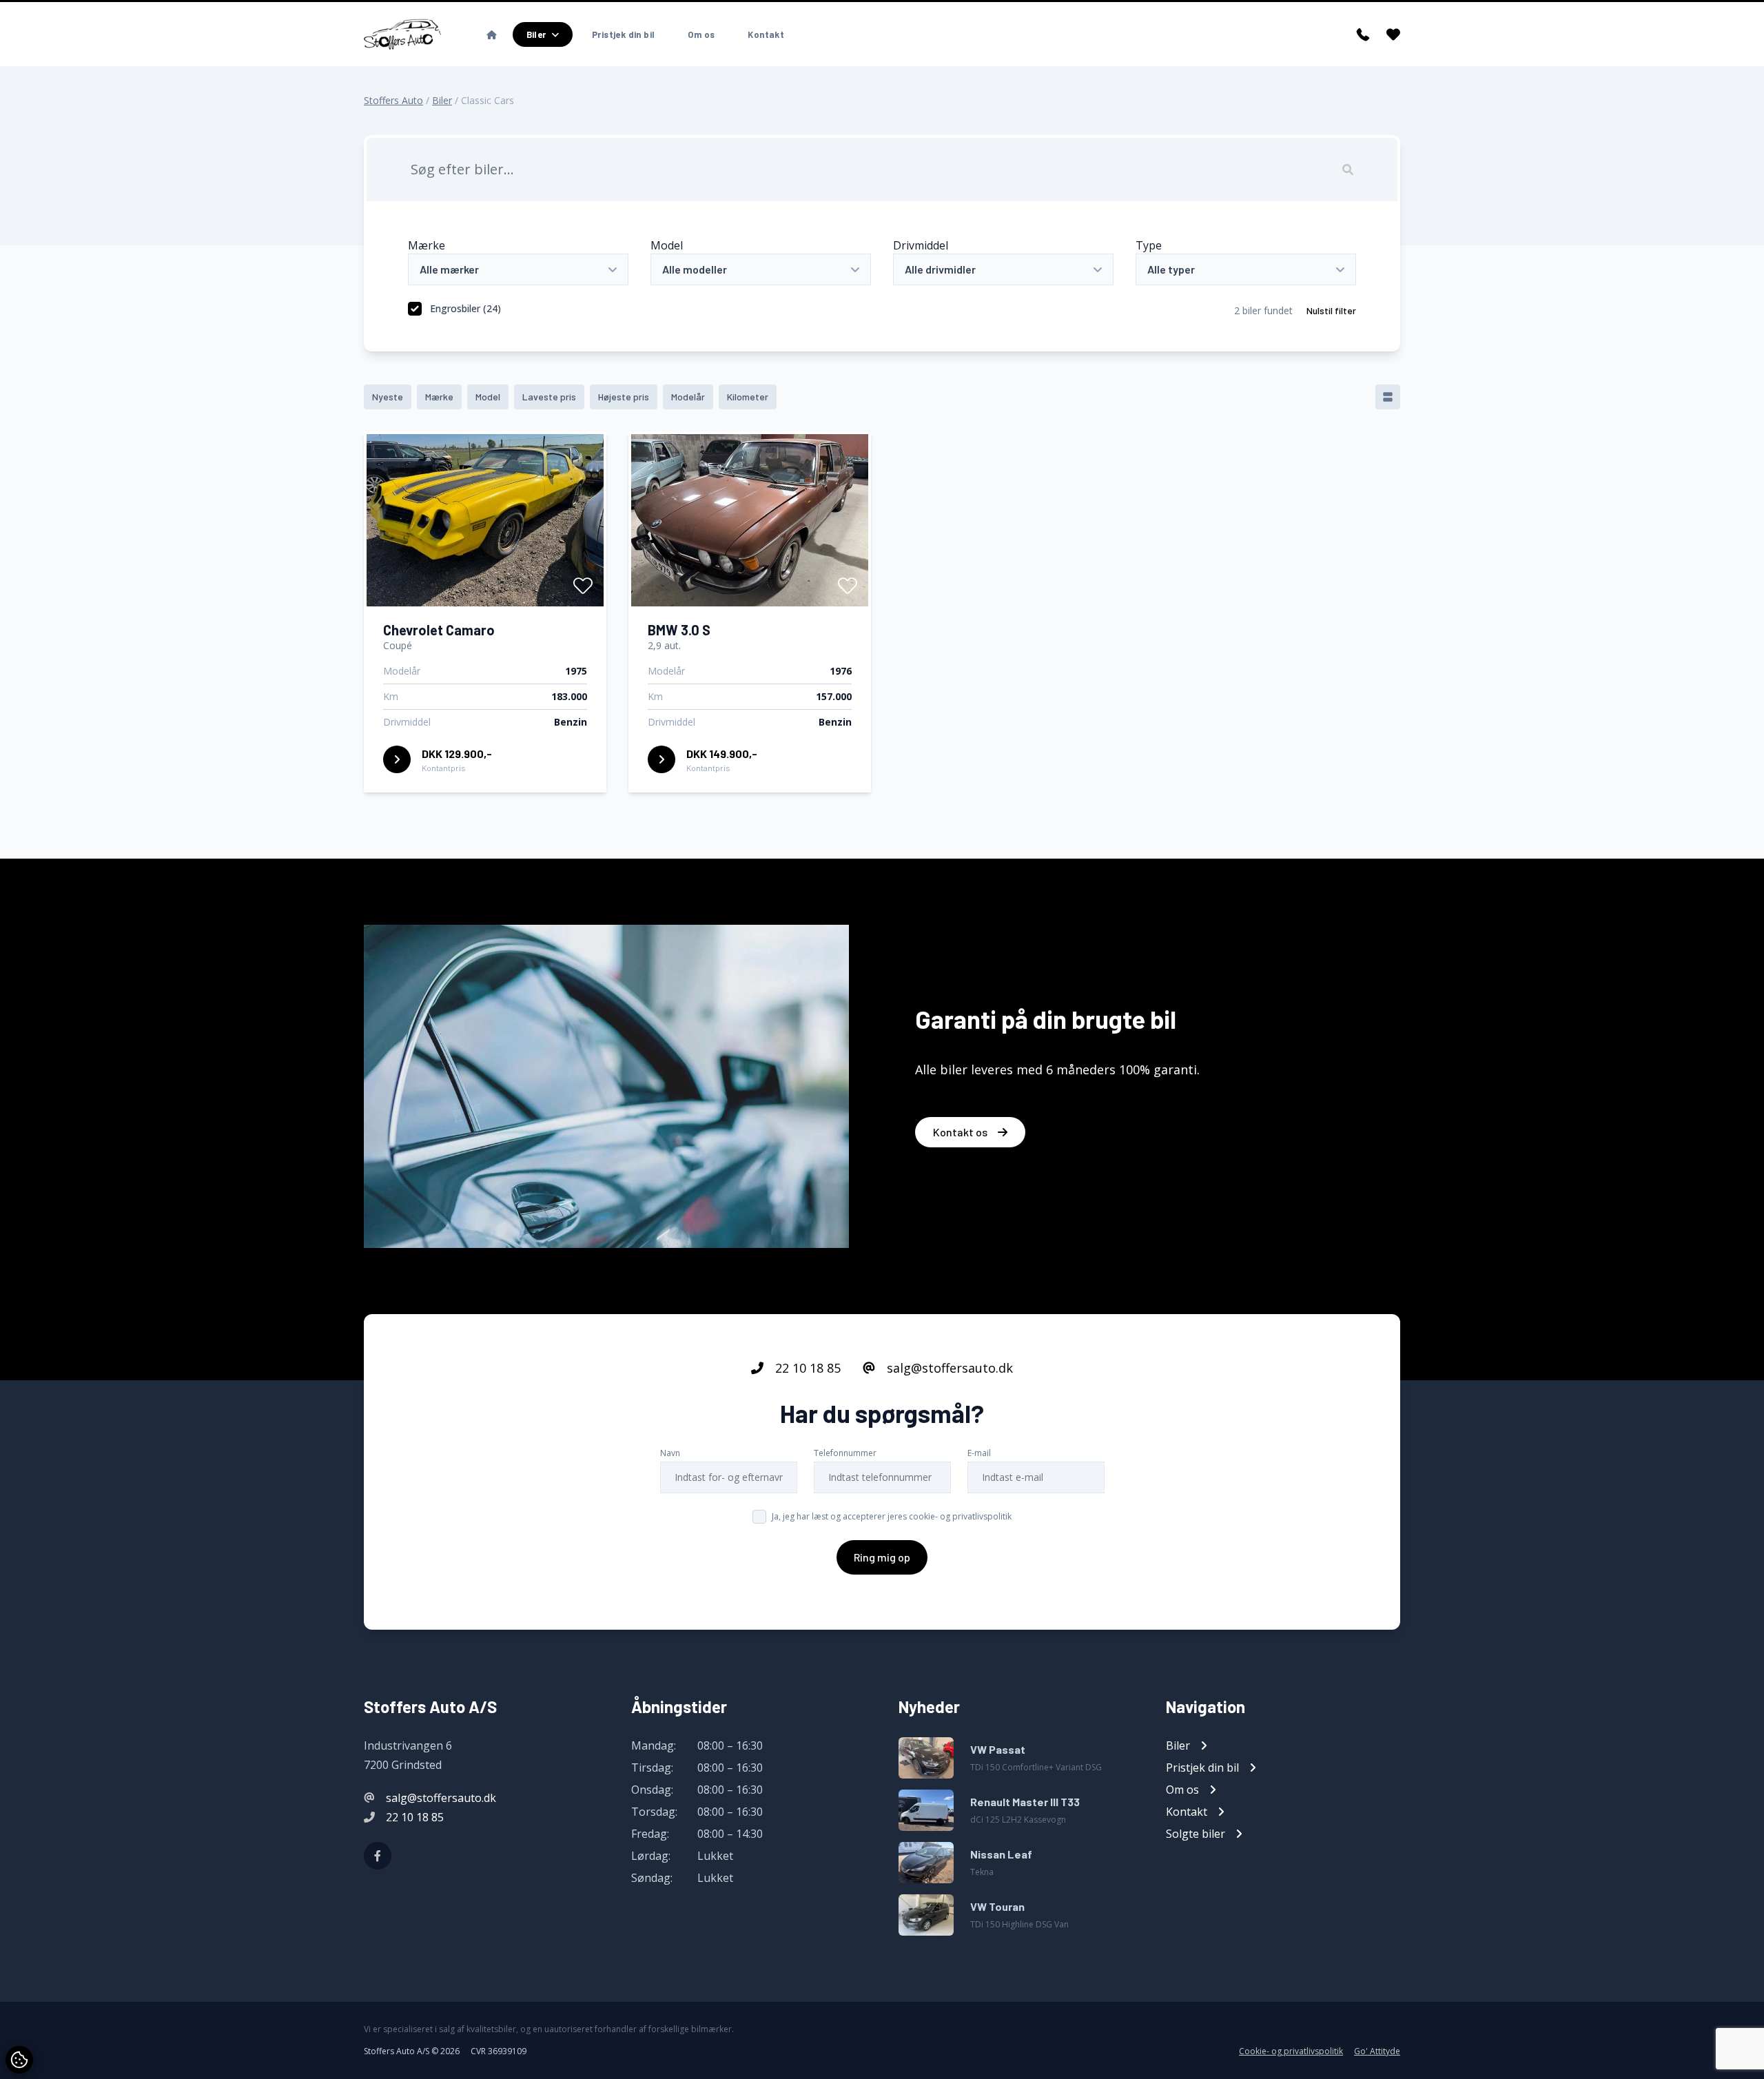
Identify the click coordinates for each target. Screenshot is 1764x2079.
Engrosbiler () (465, 308)
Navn (670, 1453)
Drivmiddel (921, 245)
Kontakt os (961, 1132)
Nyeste (388, 397)
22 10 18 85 (806, 1368)
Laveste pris (549, 397)
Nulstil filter (1331, 310)
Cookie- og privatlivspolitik (1291, 2051)
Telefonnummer (845, 1453)
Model (667, 245)
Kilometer (748, 397)
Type (1149, 245)
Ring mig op (882, 1557)
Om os (701, 34)
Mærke (427, 245)
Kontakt (766, 34)
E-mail (979, 1453)
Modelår (688, 397)
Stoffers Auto (393, 100)
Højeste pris (624, 397)
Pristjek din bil (623, 34)
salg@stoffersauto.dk (948, 1368)
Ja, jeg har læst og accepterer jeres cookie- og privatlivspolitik (892, 1516)
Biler (442, 100)
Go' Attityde (1377, 2051)
